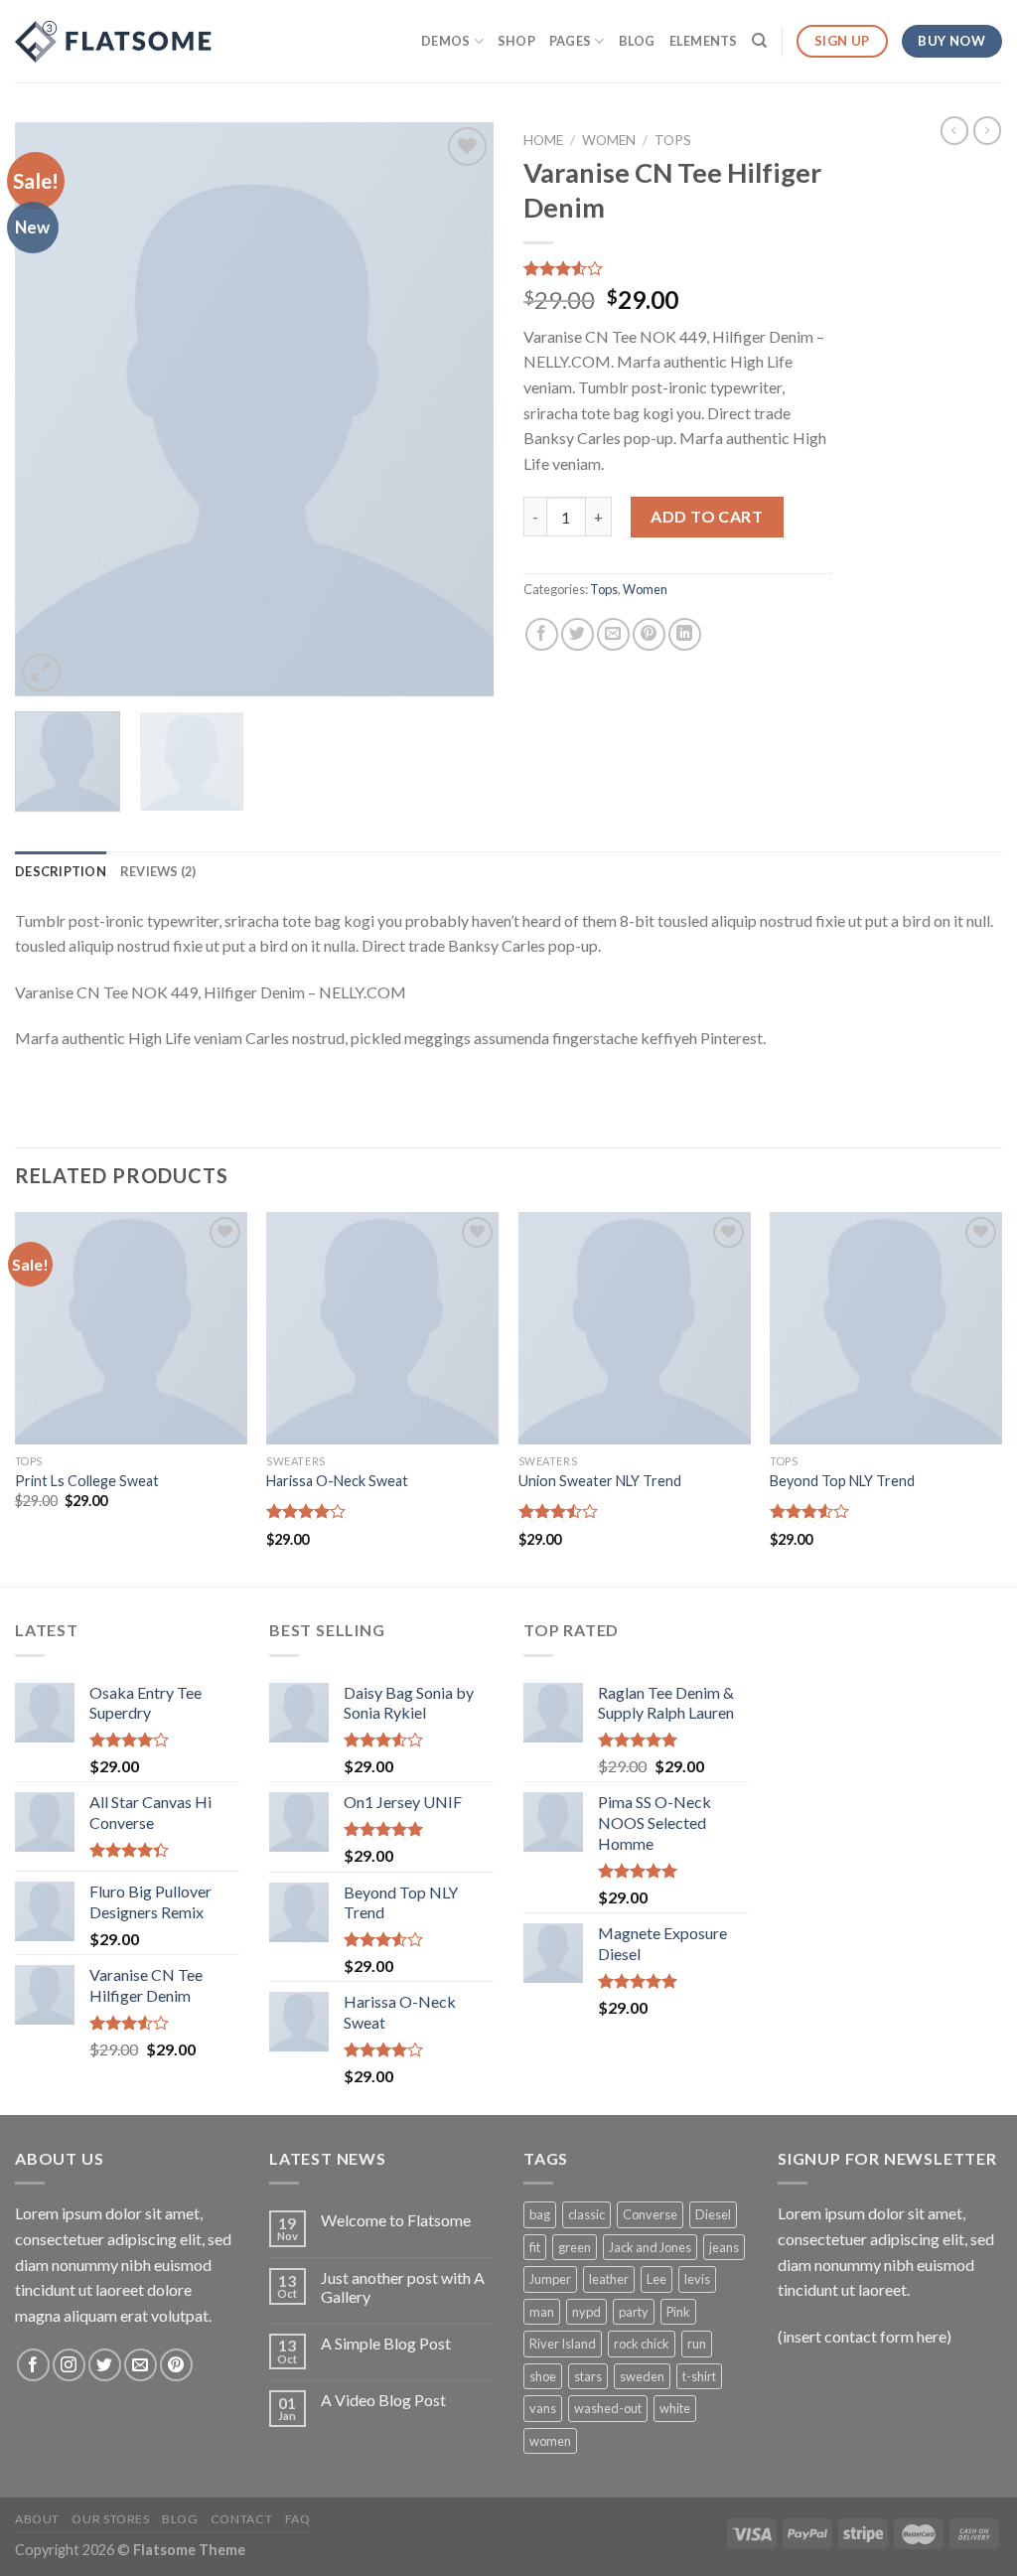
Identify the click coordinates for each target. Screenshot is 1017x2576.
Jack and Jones (650, 2247)
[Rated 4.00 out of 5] (306, 1511)
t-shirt (699, 2376)
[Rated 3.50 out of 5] (559, 1511)
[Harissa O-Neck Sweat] (382, 1328)
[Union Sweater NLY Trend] (635, 1328)
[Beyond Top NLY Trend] (886, 1328)
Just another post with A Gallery (403, 2287)
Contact (241, 2519)
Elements (704, 41)
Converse (650, 2214)
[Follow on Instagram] (69, 2365)
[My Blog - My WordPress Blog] (114, 42)
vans (543, 2408)
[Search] (759, 41)
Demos (445, 41)
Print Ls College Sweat (87, 1481)
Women (609, 140)
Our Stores (110, 2519)
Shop (516, 41)
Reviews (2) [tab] (158, 871)
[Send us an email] (141, 2365)
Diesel (713, 2214)
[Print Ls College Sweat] (131, 1328)
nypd (586, 2312)
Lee (656, 2279)
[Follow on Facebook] (33, 2365)
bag (540, 2214)
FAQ (298, 2519)
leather (609, 2279)
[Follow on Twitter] (105, 2365)
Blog (637, 41)
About (37, 2519)
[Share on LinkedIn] (685, 634)
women (550, 2441)
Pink (678, 2312)
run (697, 2344)
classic (586, 2214)
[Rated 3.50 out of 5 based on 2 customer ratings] (678, 268)
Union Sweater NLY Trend (600, 1481)
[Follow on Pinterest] (176, 2365)
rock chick (642, 2344)
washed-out (608, 2408)
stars (588, 2376)
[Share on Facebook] (542, 634)
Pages (570, 41)
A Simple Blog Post (386, 2343)
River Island (563, 2344)
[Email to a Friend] (613, 634)
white (675, 2408)
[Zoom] (41, 673)
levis (697, 2279)
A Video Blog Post (383, 2400)
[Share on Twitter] (578, 634)
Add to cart (707, 516)
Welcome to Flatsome (396, 2220)
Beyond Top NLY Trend (842, 1481)
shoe (543, 2376)
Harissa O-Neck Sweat (337, 1481)
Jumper (550, 2279)
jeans (724, 2247)
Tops (673, 140)
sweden (642, 2376)
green (575, 2247)
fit (535, 2247)
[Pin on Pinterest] (649, 634)
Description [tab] (61, 871)
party (634, 2312)
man (542, 2312)
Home (543, 140)
